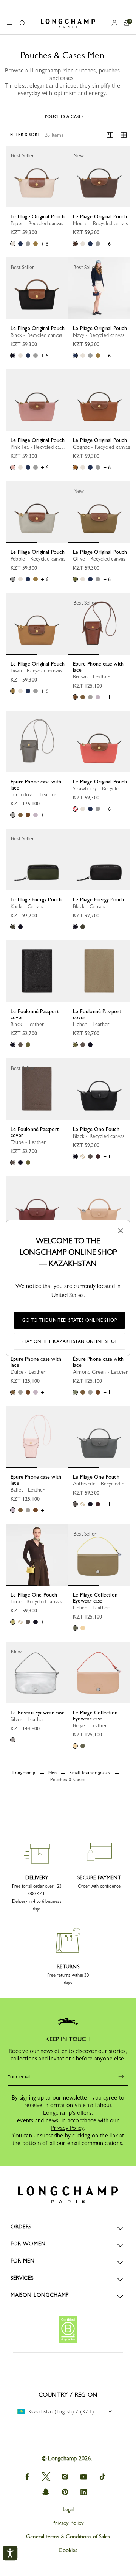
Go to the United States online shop (70, 1320)
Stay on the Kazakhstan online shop (70, 1341)
